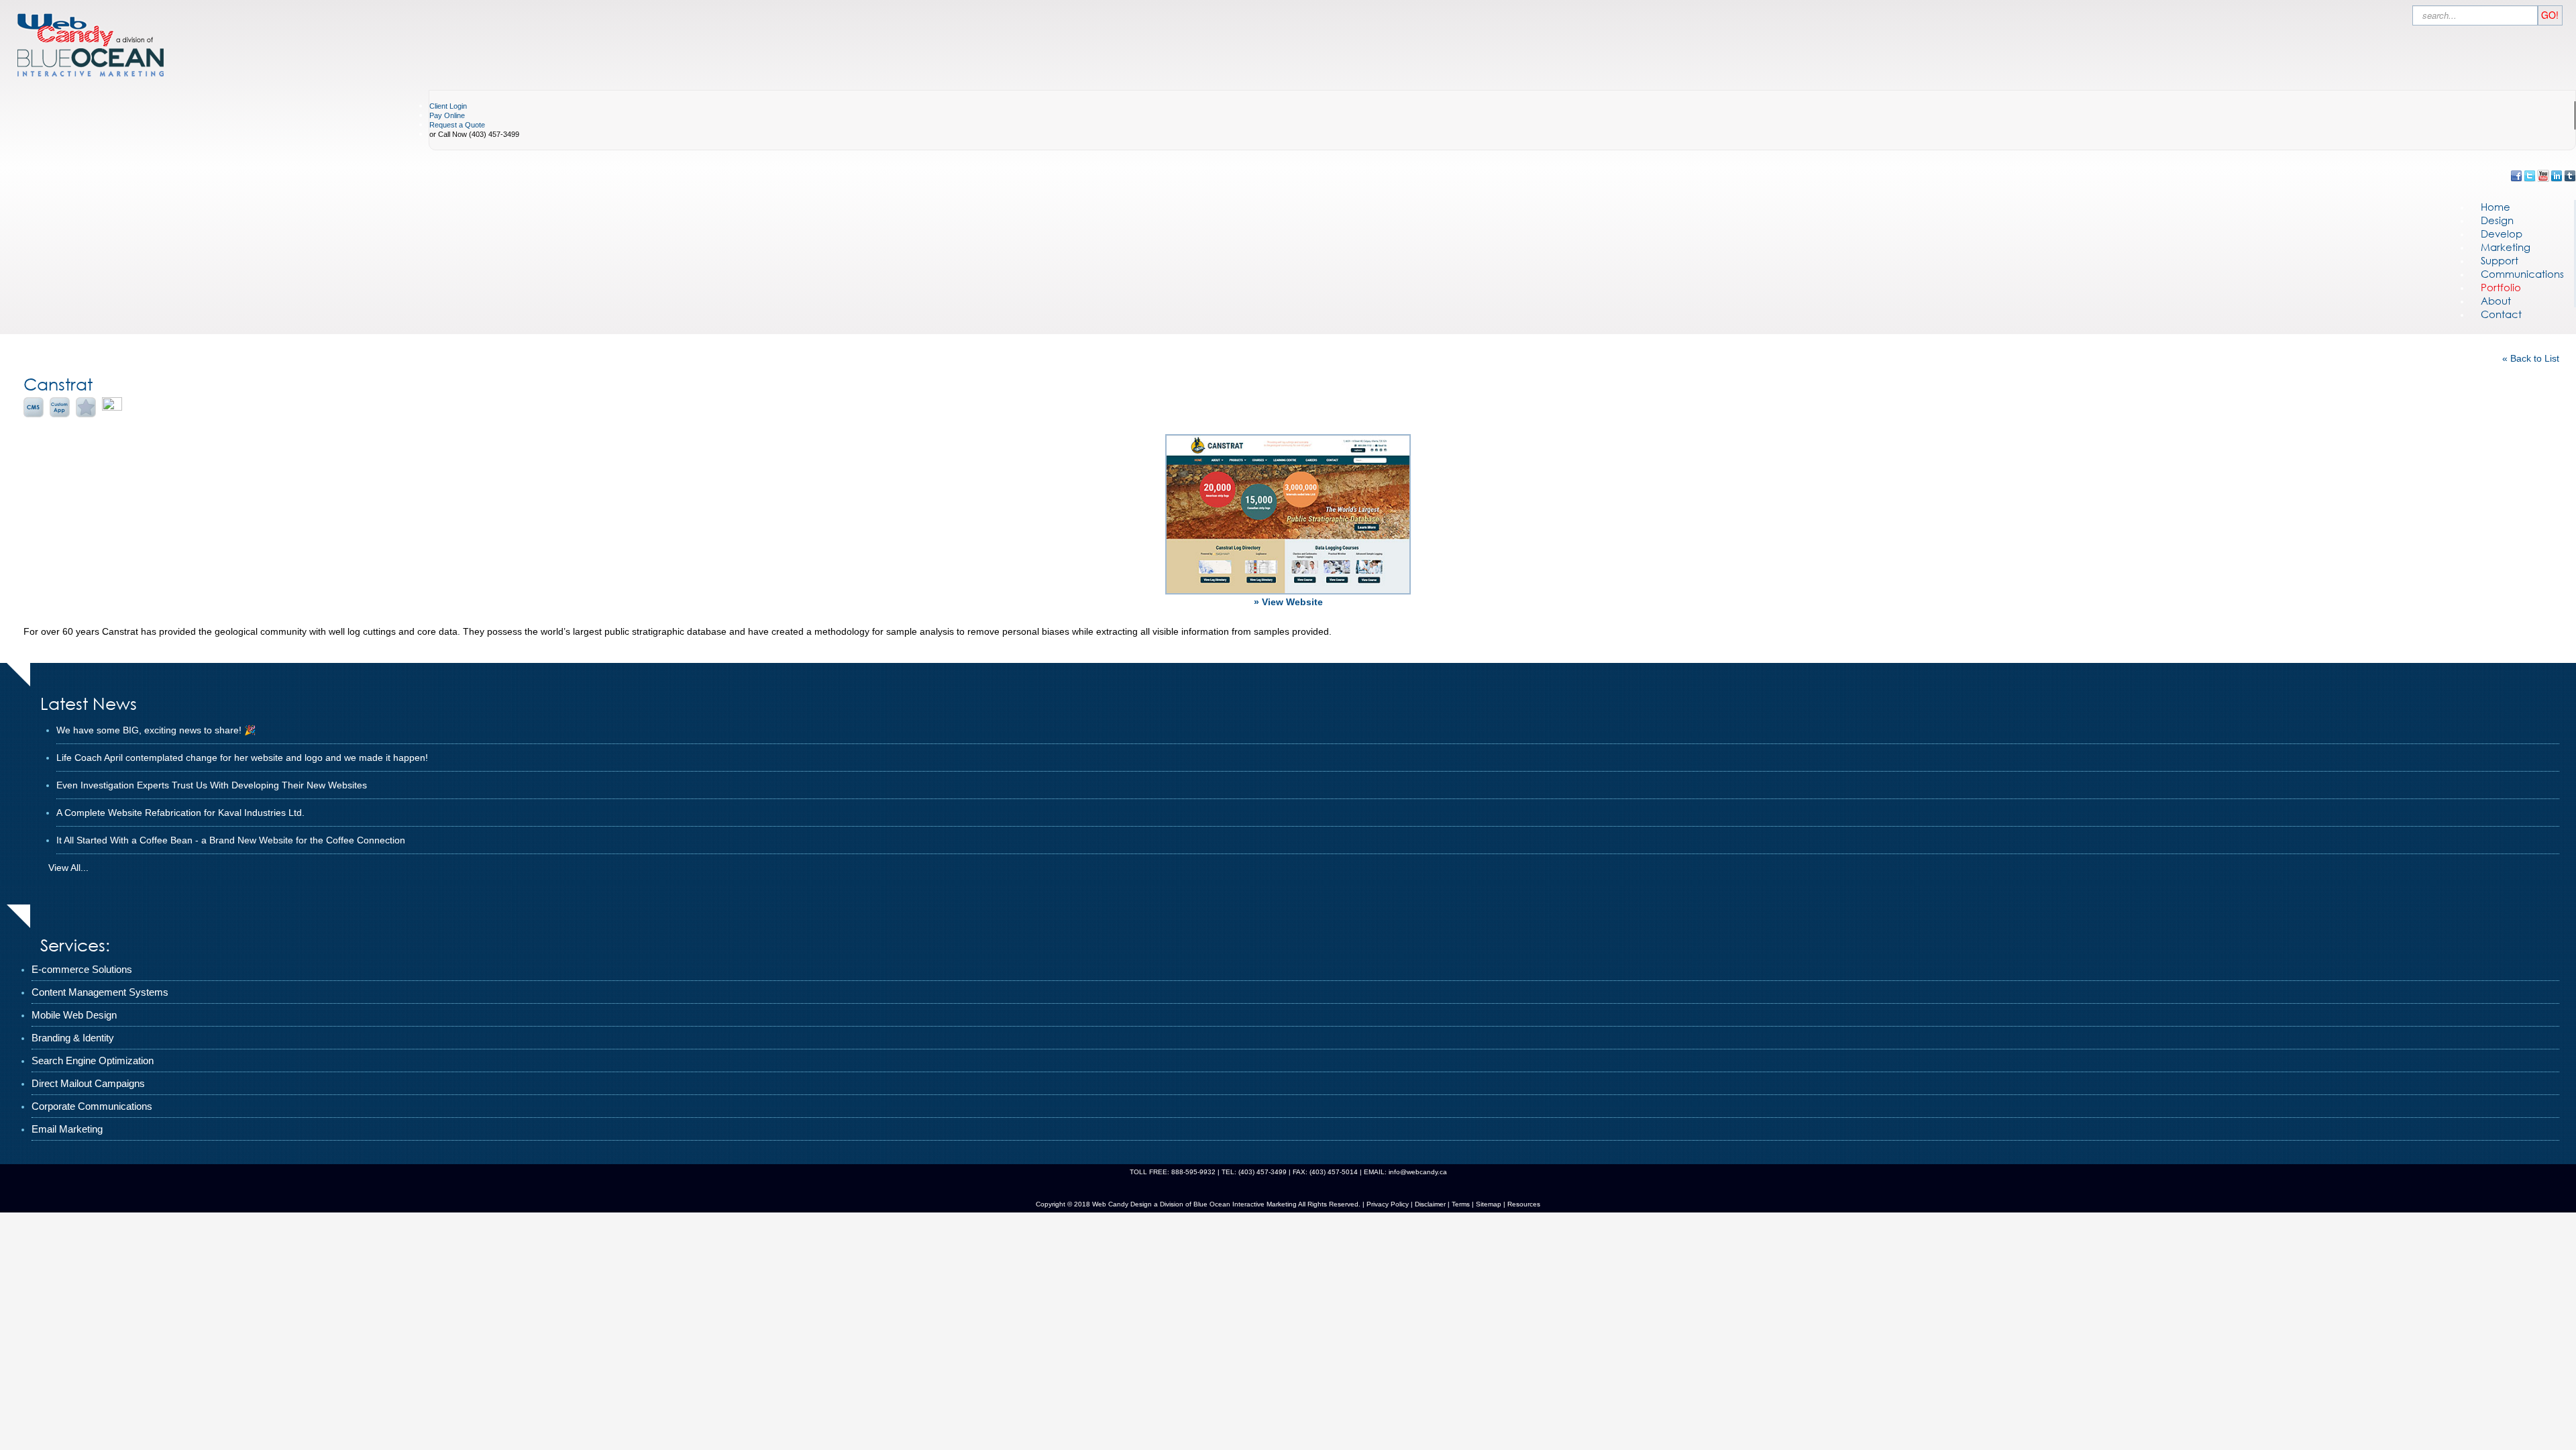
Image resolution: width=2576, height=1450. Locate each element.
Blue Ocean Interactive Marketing (1245, 1204)
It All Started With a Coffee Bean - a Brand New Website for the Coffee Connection (231, 840)
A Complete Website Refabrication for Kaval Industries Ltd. (180, 813)
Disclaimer (1430, 1204)
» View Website (1288, 602)
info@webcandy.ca (1418, 1172)
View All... (68, 868)
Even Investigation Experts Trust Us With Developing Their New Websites (212, 785)
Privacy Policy (1388, 1204)
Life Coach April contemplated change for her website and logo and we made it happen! (242, 758)
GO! (2550, 15)
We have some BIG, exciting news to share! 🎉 (156, 730)
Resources (1524, 1204)
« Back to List (2531, 358)
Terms (1460, 1204)
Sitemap (1489, 1204)
